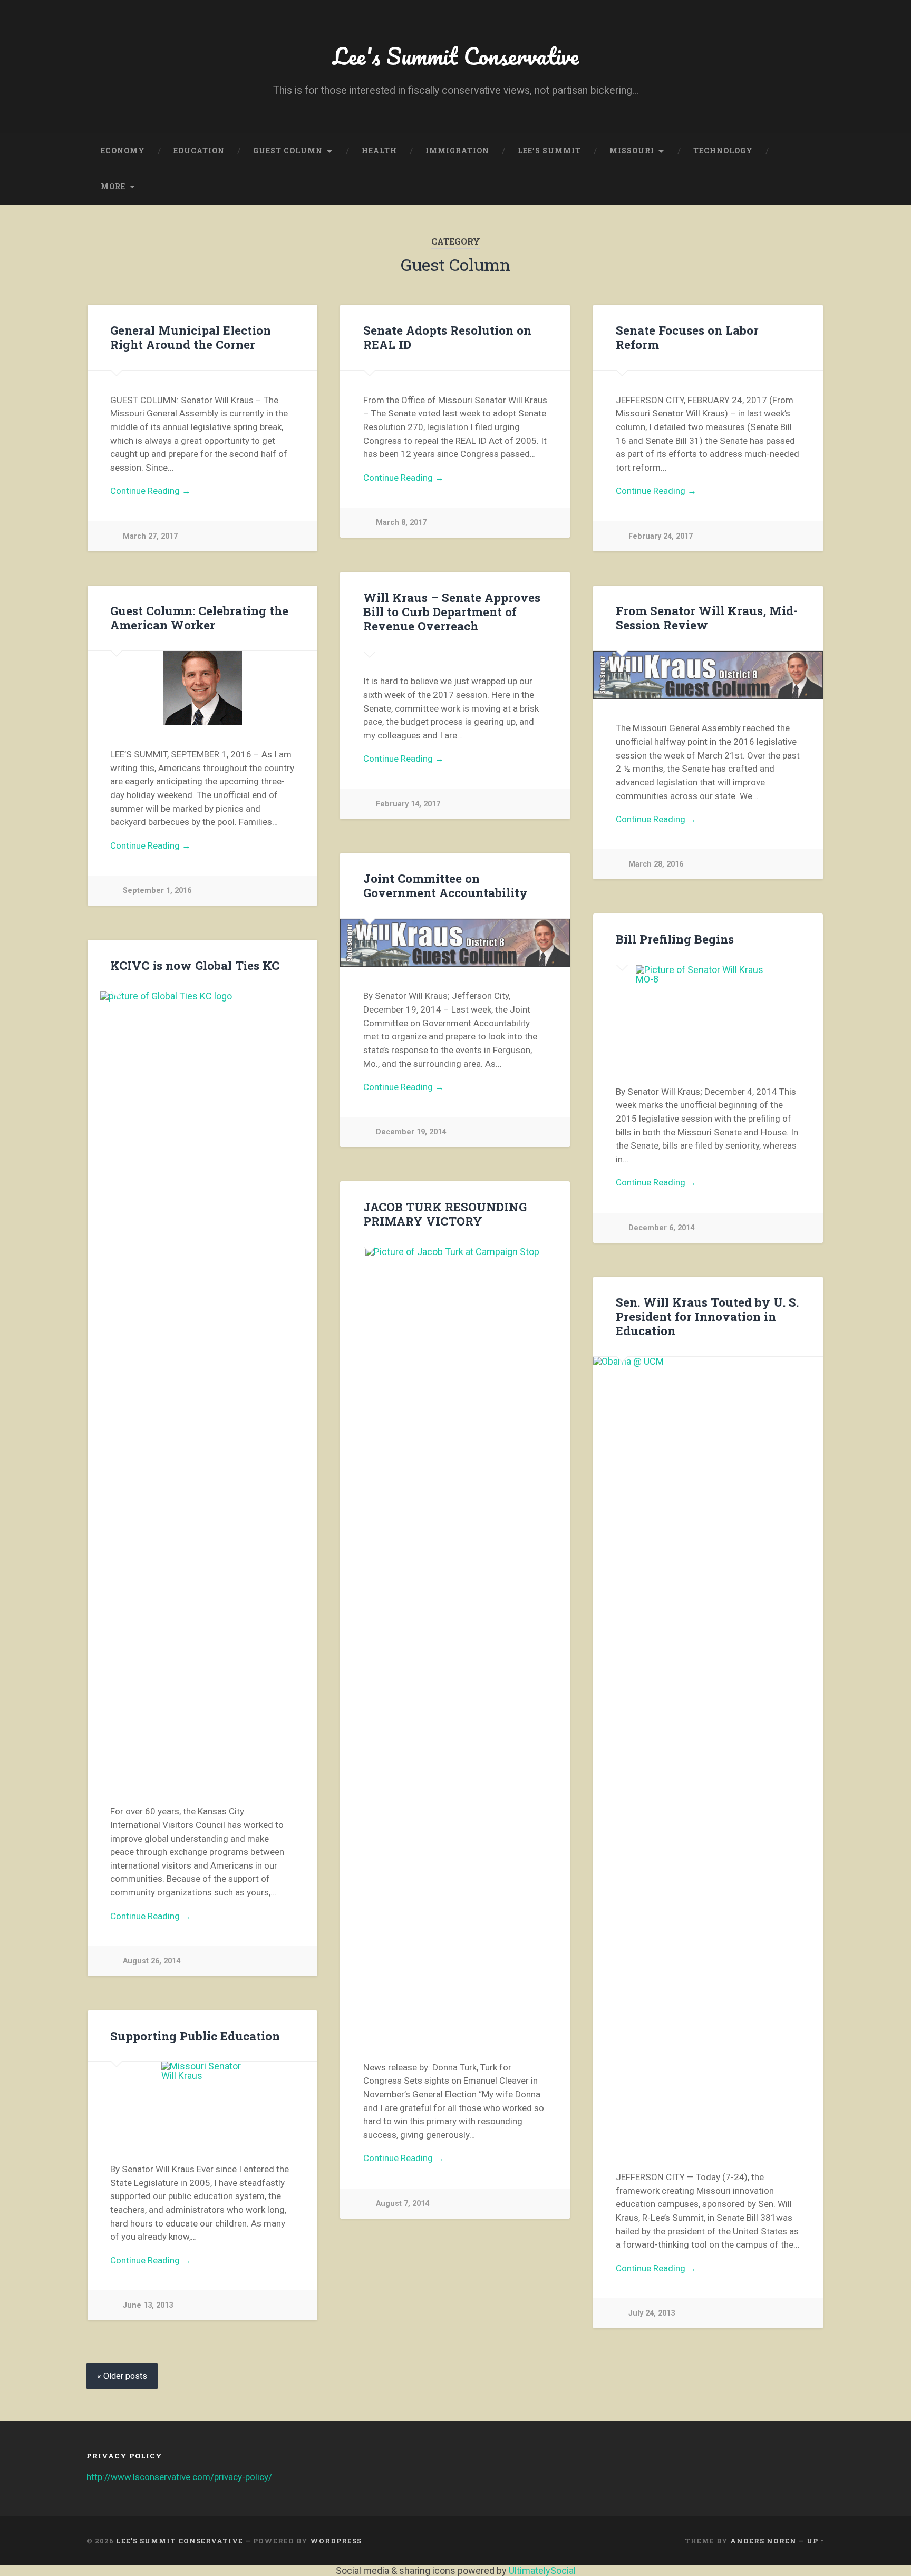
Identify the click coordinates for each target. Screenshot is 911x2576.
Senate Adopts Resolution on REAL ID (447, 337)
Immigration (457, 151)
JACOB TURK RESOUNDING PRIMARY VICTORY (445, 1214)
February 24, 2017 (661, 536)
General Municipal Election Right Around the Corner (191, 337)
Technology (723, 151)
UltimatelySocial (542, 2570)
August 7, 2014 (403, 2204)
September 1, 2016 (157, 891)
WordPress (336, 2541)
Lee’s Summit (549, 151)
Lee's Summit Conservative (456, 56)
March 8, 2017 (401, 523)
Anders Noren (763, 2541)
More (113, 187)
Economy (123, 151)
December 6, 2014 (661, 1228)
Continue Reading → (151, 491)
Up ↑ (816, 2541)
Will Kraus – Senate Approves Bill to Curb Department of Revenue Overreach (452, 611)
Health (379, 151)
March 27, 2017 (150, 536)
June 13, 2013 (148, 2305)
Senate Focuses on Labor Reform (687, 337)
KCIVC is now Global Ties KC (195, 965)
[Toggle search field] (807, 187)
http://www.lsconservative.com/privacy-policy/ (179, 2477)
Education (199, 151)
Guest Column (288, 151)
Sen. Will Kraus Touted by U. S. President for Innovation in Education (707, 1316)
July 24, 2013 (652, 2313)
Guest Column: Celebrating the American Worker (199, 618)
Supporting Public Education (195, 2036)
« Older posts (122, 2376)
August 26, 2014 (152, 1961)
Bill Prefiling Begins (675, 939)
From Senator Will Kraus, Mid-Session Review (707, 618)
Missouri (632, 151)
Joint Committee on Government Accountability (445, 885)
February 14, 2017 (408, 804)
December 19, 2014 (411, 1132)
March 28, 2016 (656, 864)
